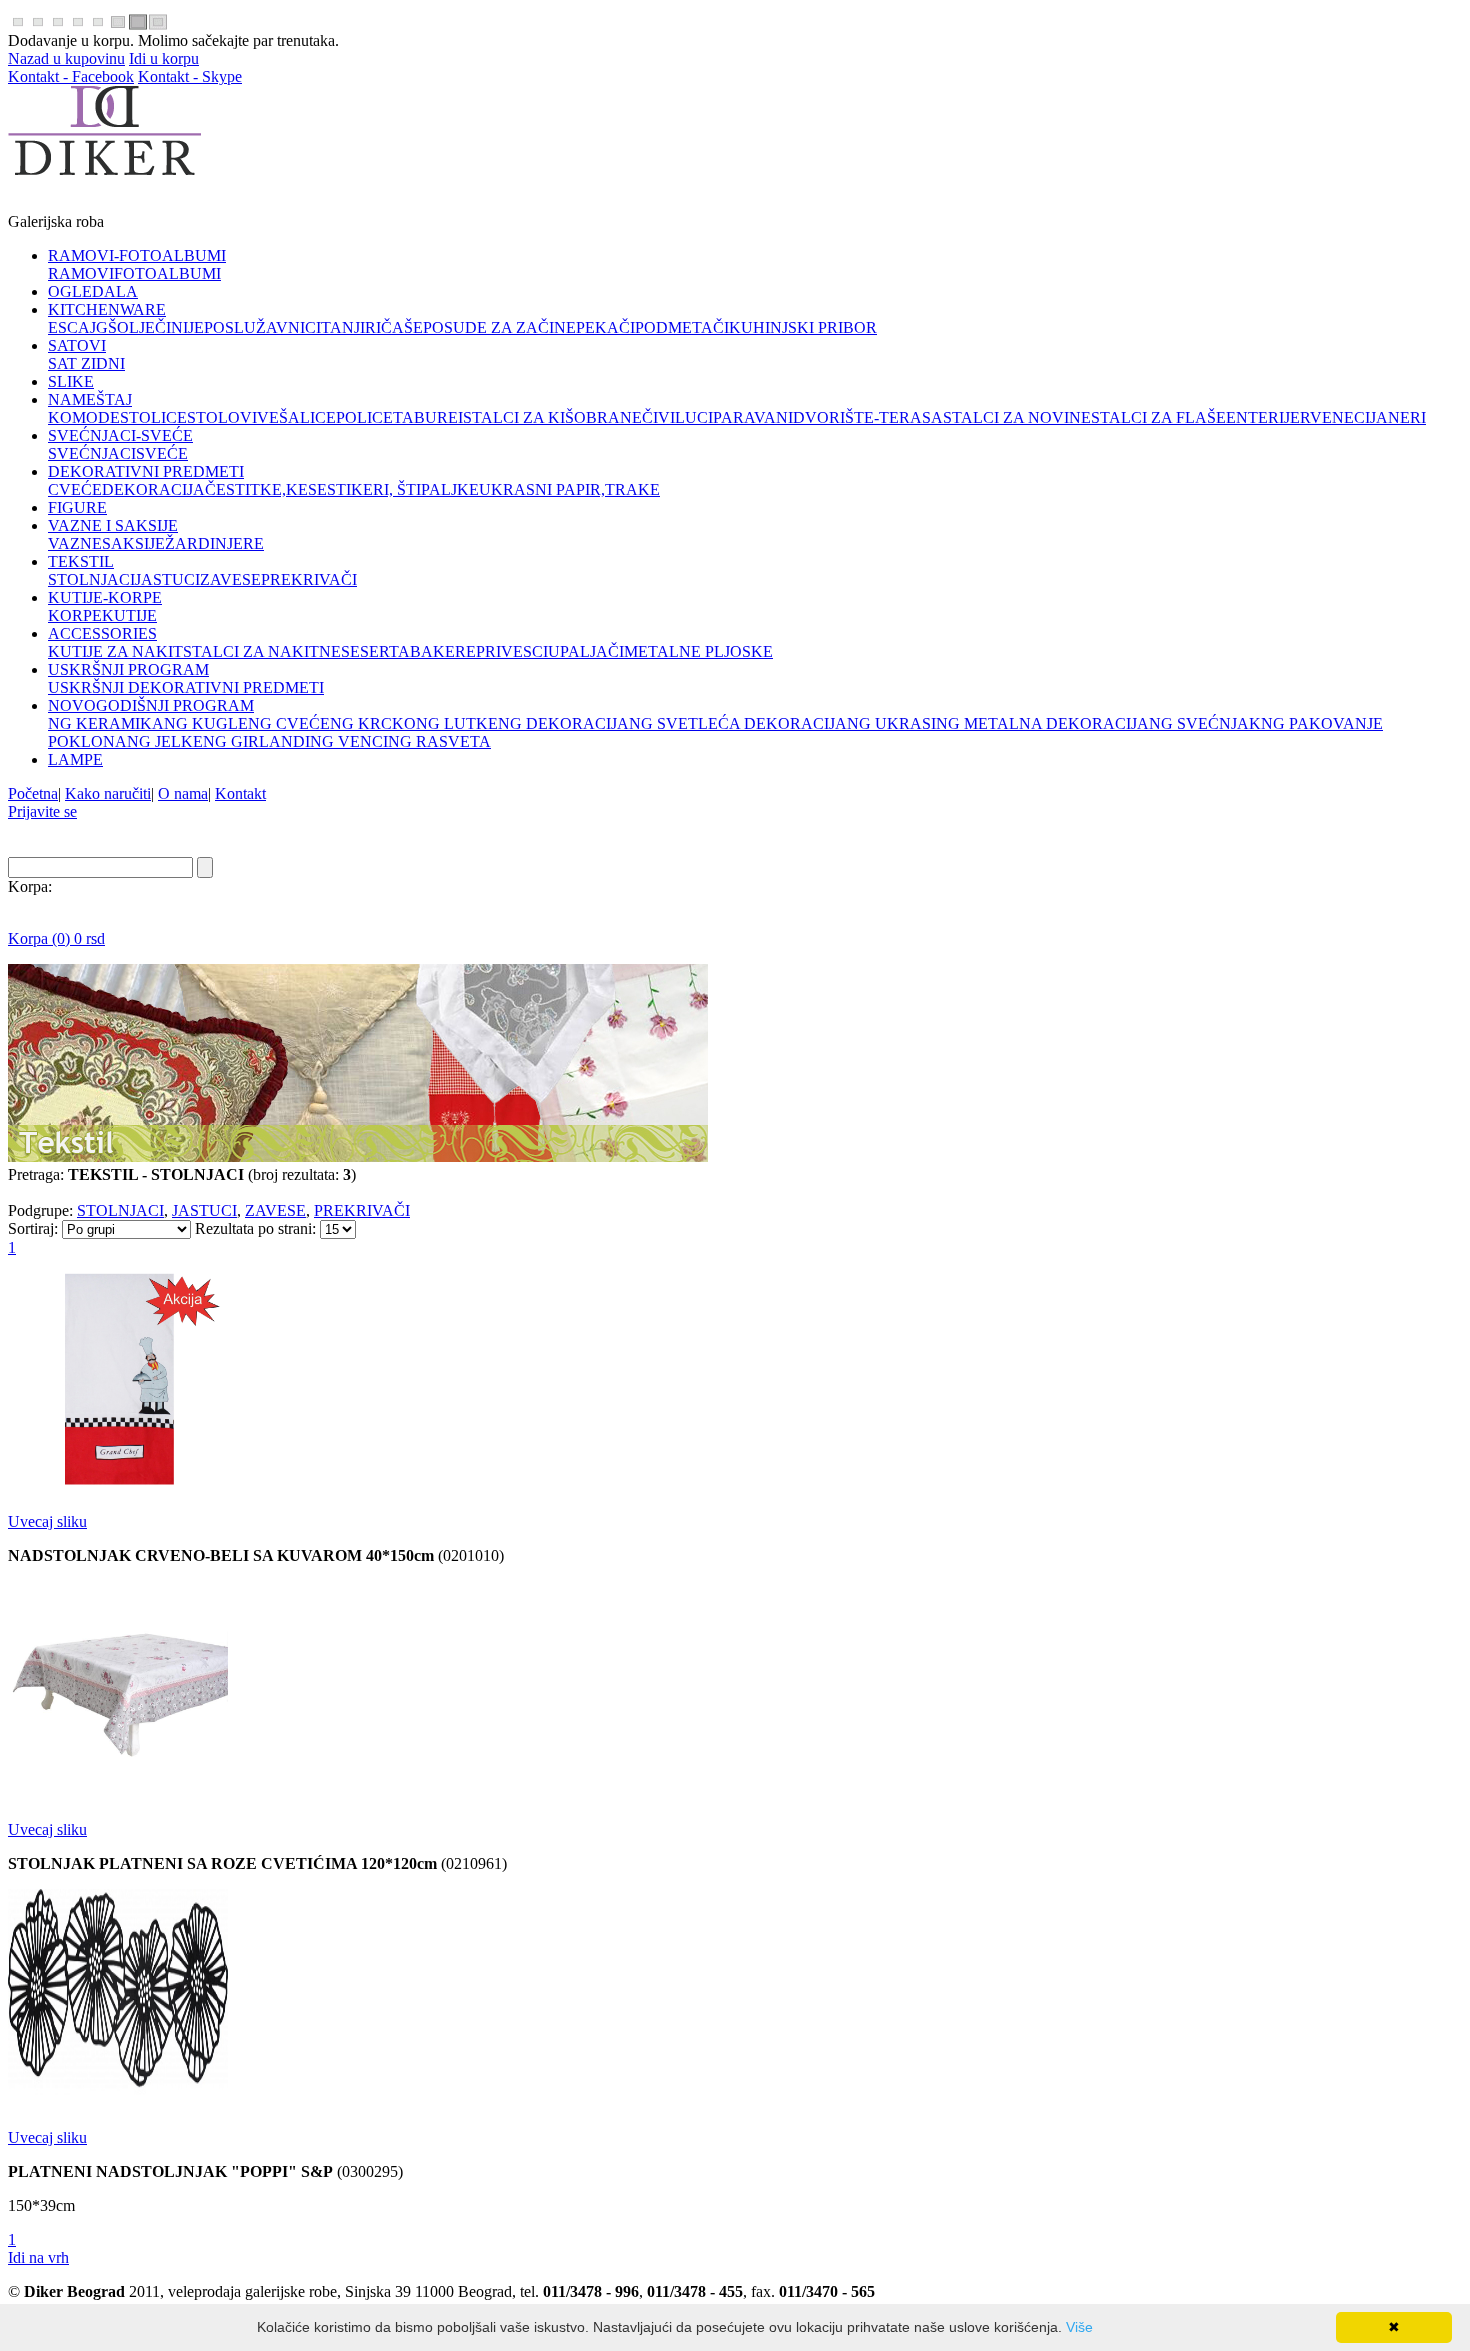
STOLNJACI (120, 1210)
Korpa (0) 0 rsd (56, 938)
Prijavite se (42, 811)
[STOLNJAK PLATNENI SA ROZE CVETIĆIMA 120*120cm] (118, 1795)
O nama (183, 793)
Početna (33, 793)
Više (1079, 2327)
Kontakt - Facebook (71, 76)
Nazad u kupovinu (66, 58)
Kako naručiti (108, 793)
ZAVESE (275, 1210)
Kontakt (240, 793)
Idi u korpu (164, 58)
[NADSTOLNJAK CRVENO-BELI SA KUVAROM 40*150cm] (118, 1487)
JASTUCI (204, 1210)
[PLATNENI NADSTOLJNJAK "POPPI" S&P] (118, 2103)
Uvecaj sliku (47, 1521)
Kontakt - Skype (190, 76)
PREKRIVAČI (362, 1210)
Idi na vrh (38, 2257)
